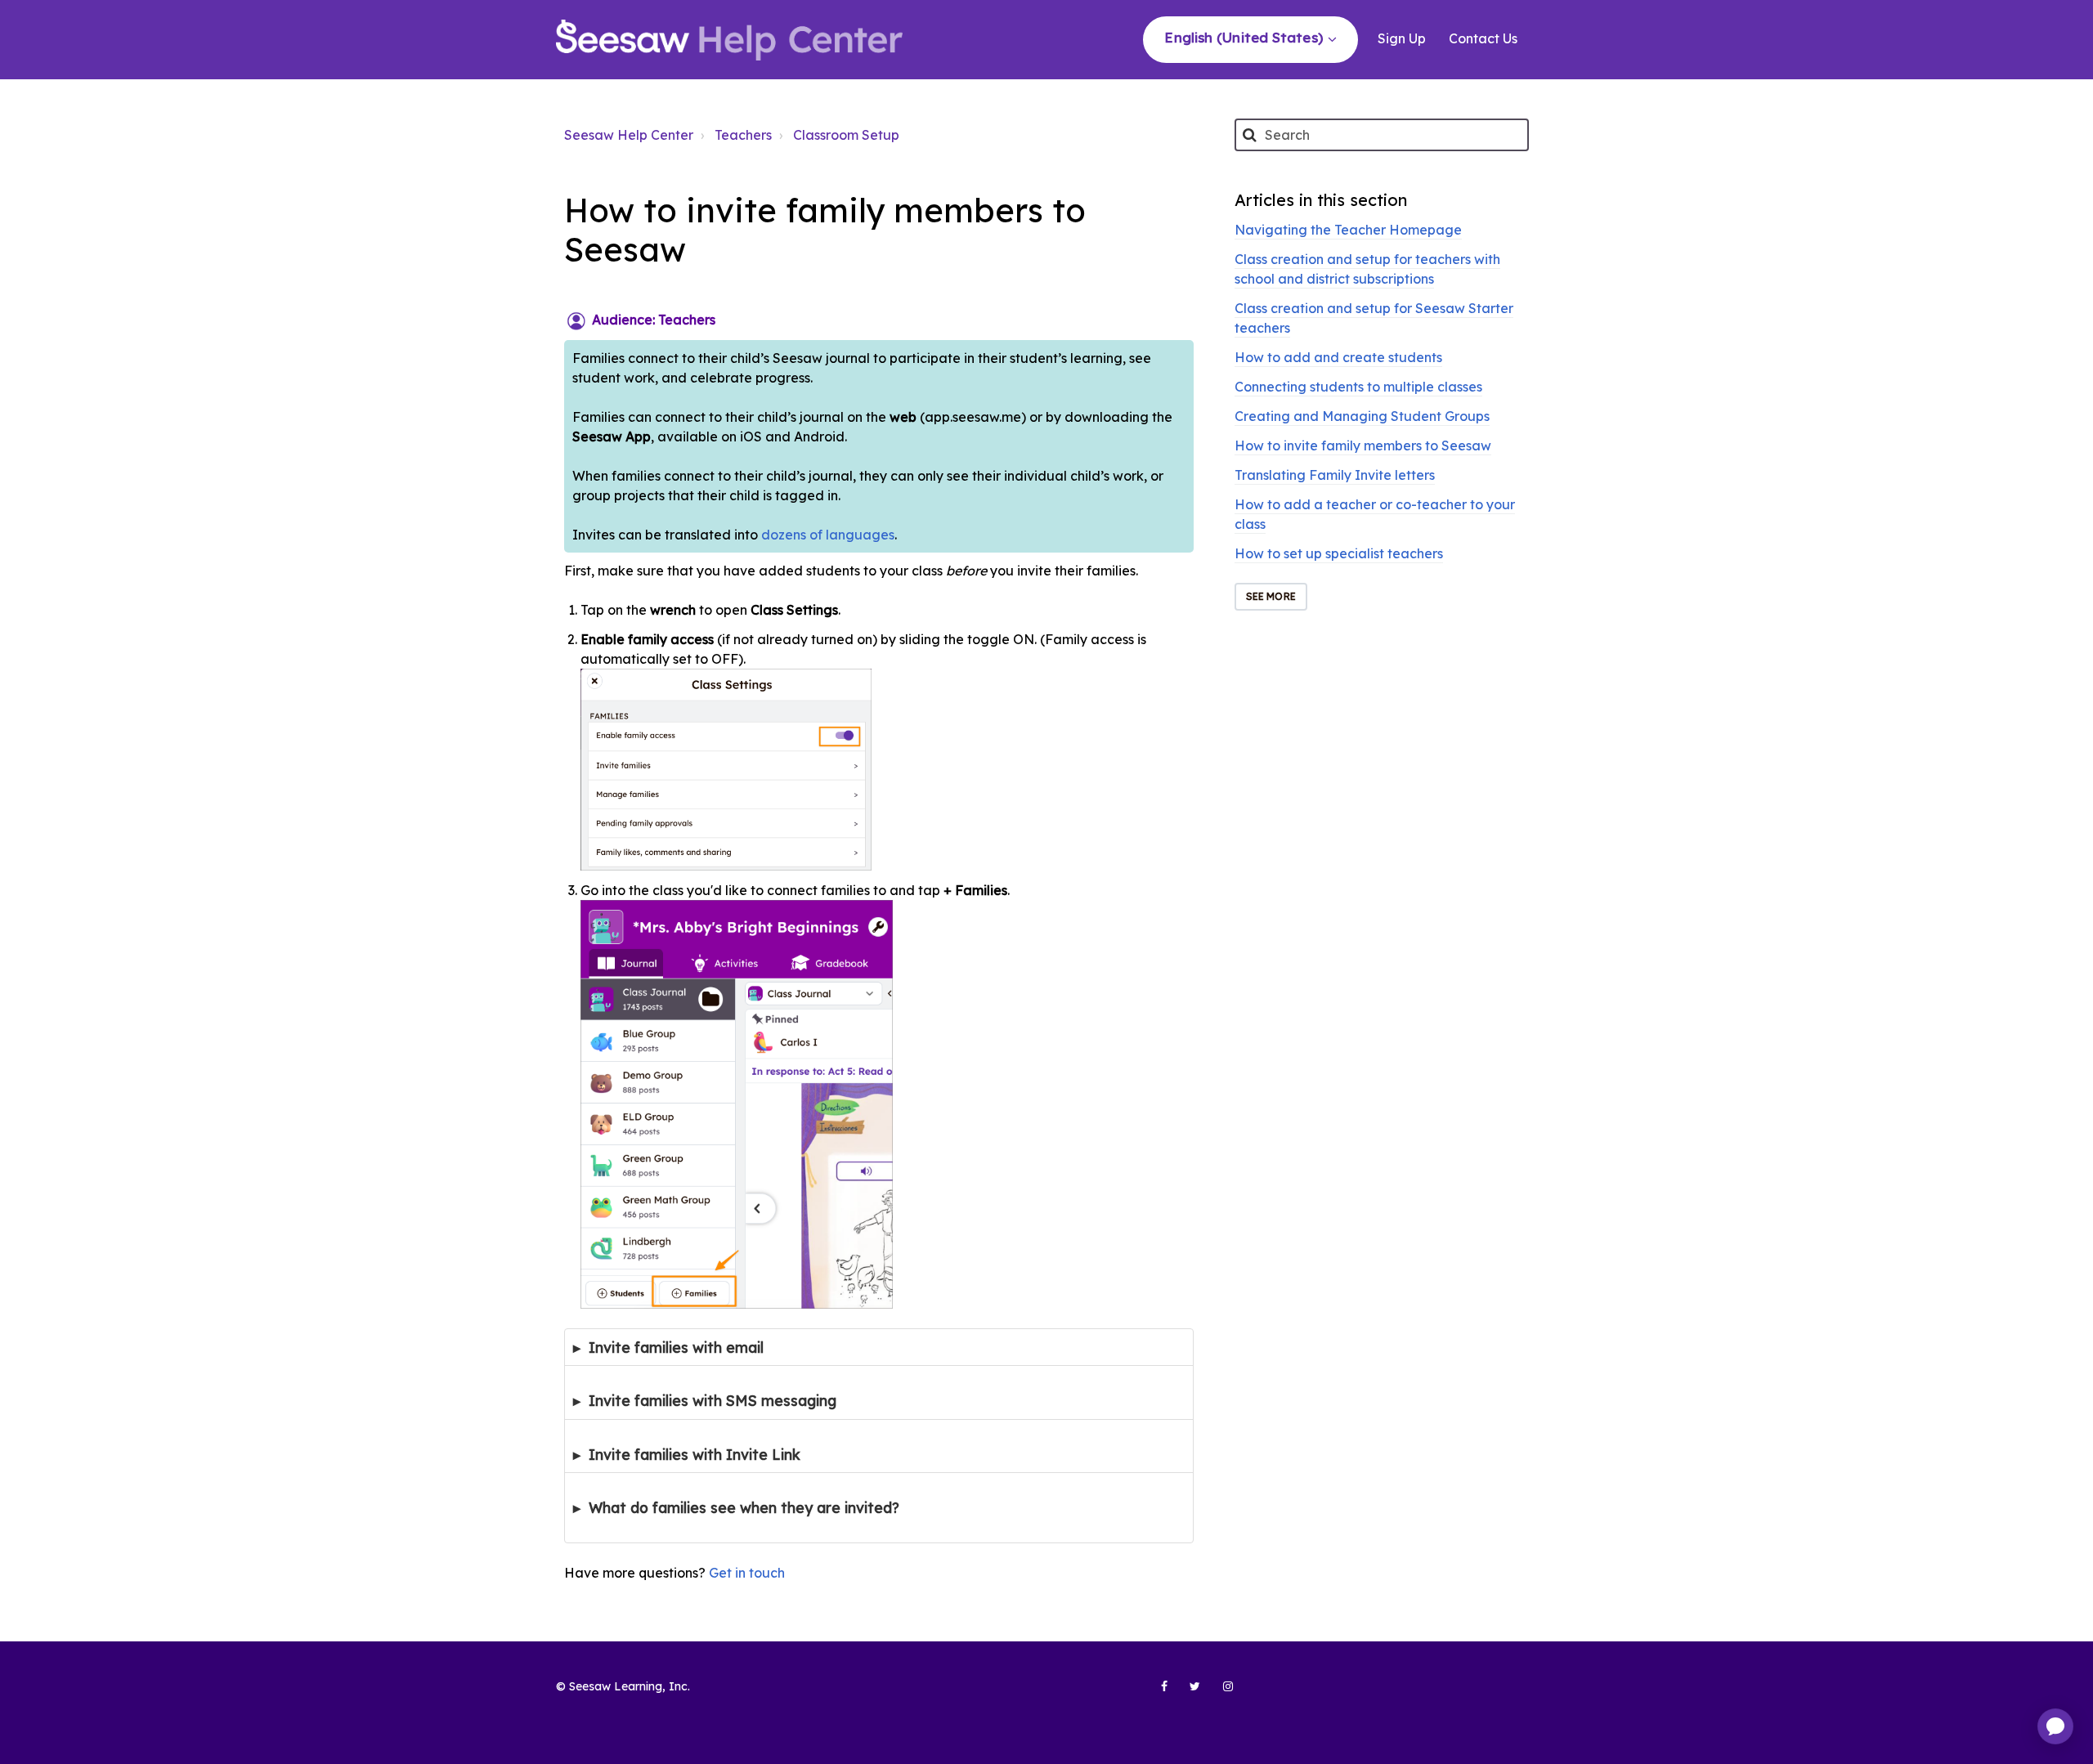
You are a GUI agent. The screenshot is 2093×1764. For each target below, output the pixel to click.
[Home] (729, 40)
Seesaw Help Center (629, 135)
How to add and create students (1338, 357)
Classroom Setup (846, 135)
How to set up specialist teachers (1339, 553)
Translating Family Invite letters (1335, 475)
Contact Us (1483, 38)
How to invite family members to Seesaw (1363, 445)
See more (1271, 596)
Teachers (743, 135)
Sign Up (1402, 38)
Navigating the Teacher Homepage (1348, 230)
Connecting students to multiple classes (1358, 387)
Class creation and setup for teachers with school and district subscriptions (1367, 269)
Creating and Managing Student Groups (1362, 416)
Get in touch (747, 1573)
